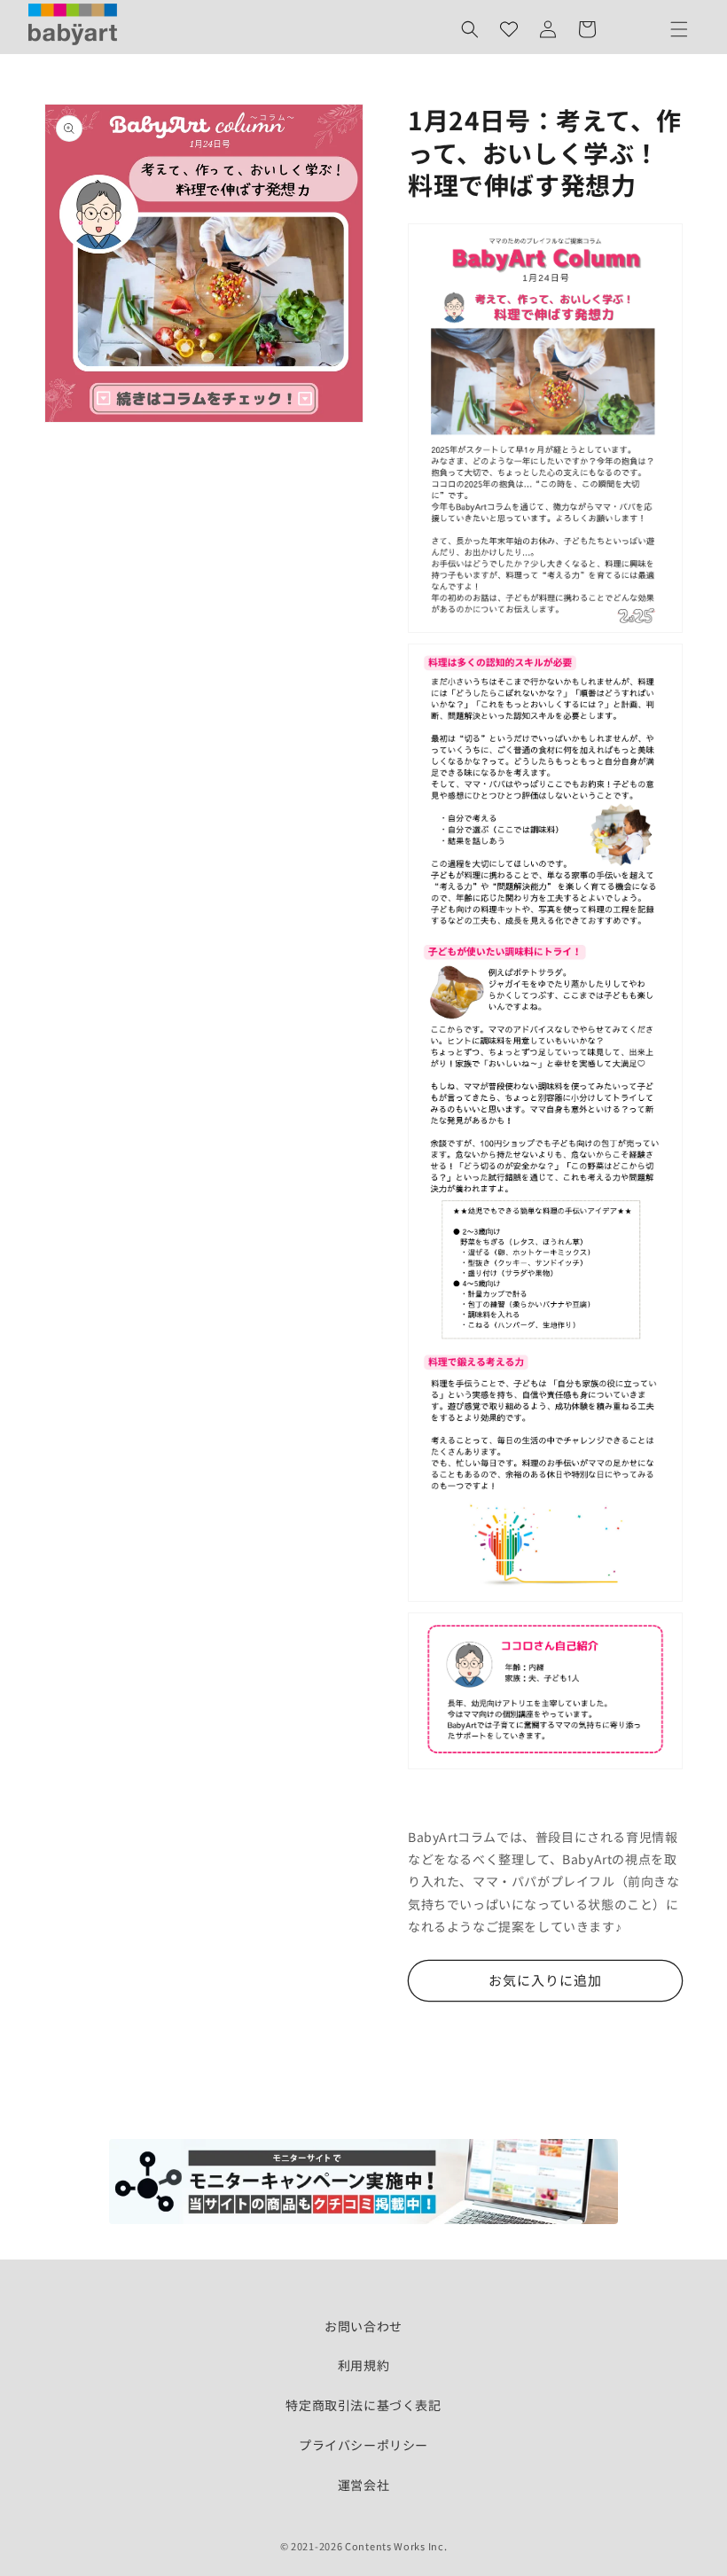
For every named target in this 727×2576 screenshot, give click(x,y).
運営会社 (363, 2485)
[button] (470, 29)
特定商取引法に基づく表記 (363, 2405)
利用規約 (363, 2365)
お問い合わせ (363, 2326)
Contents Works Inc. (396, 2546)
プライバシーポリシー (363, 2445)
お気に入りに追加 (545, 1980)
